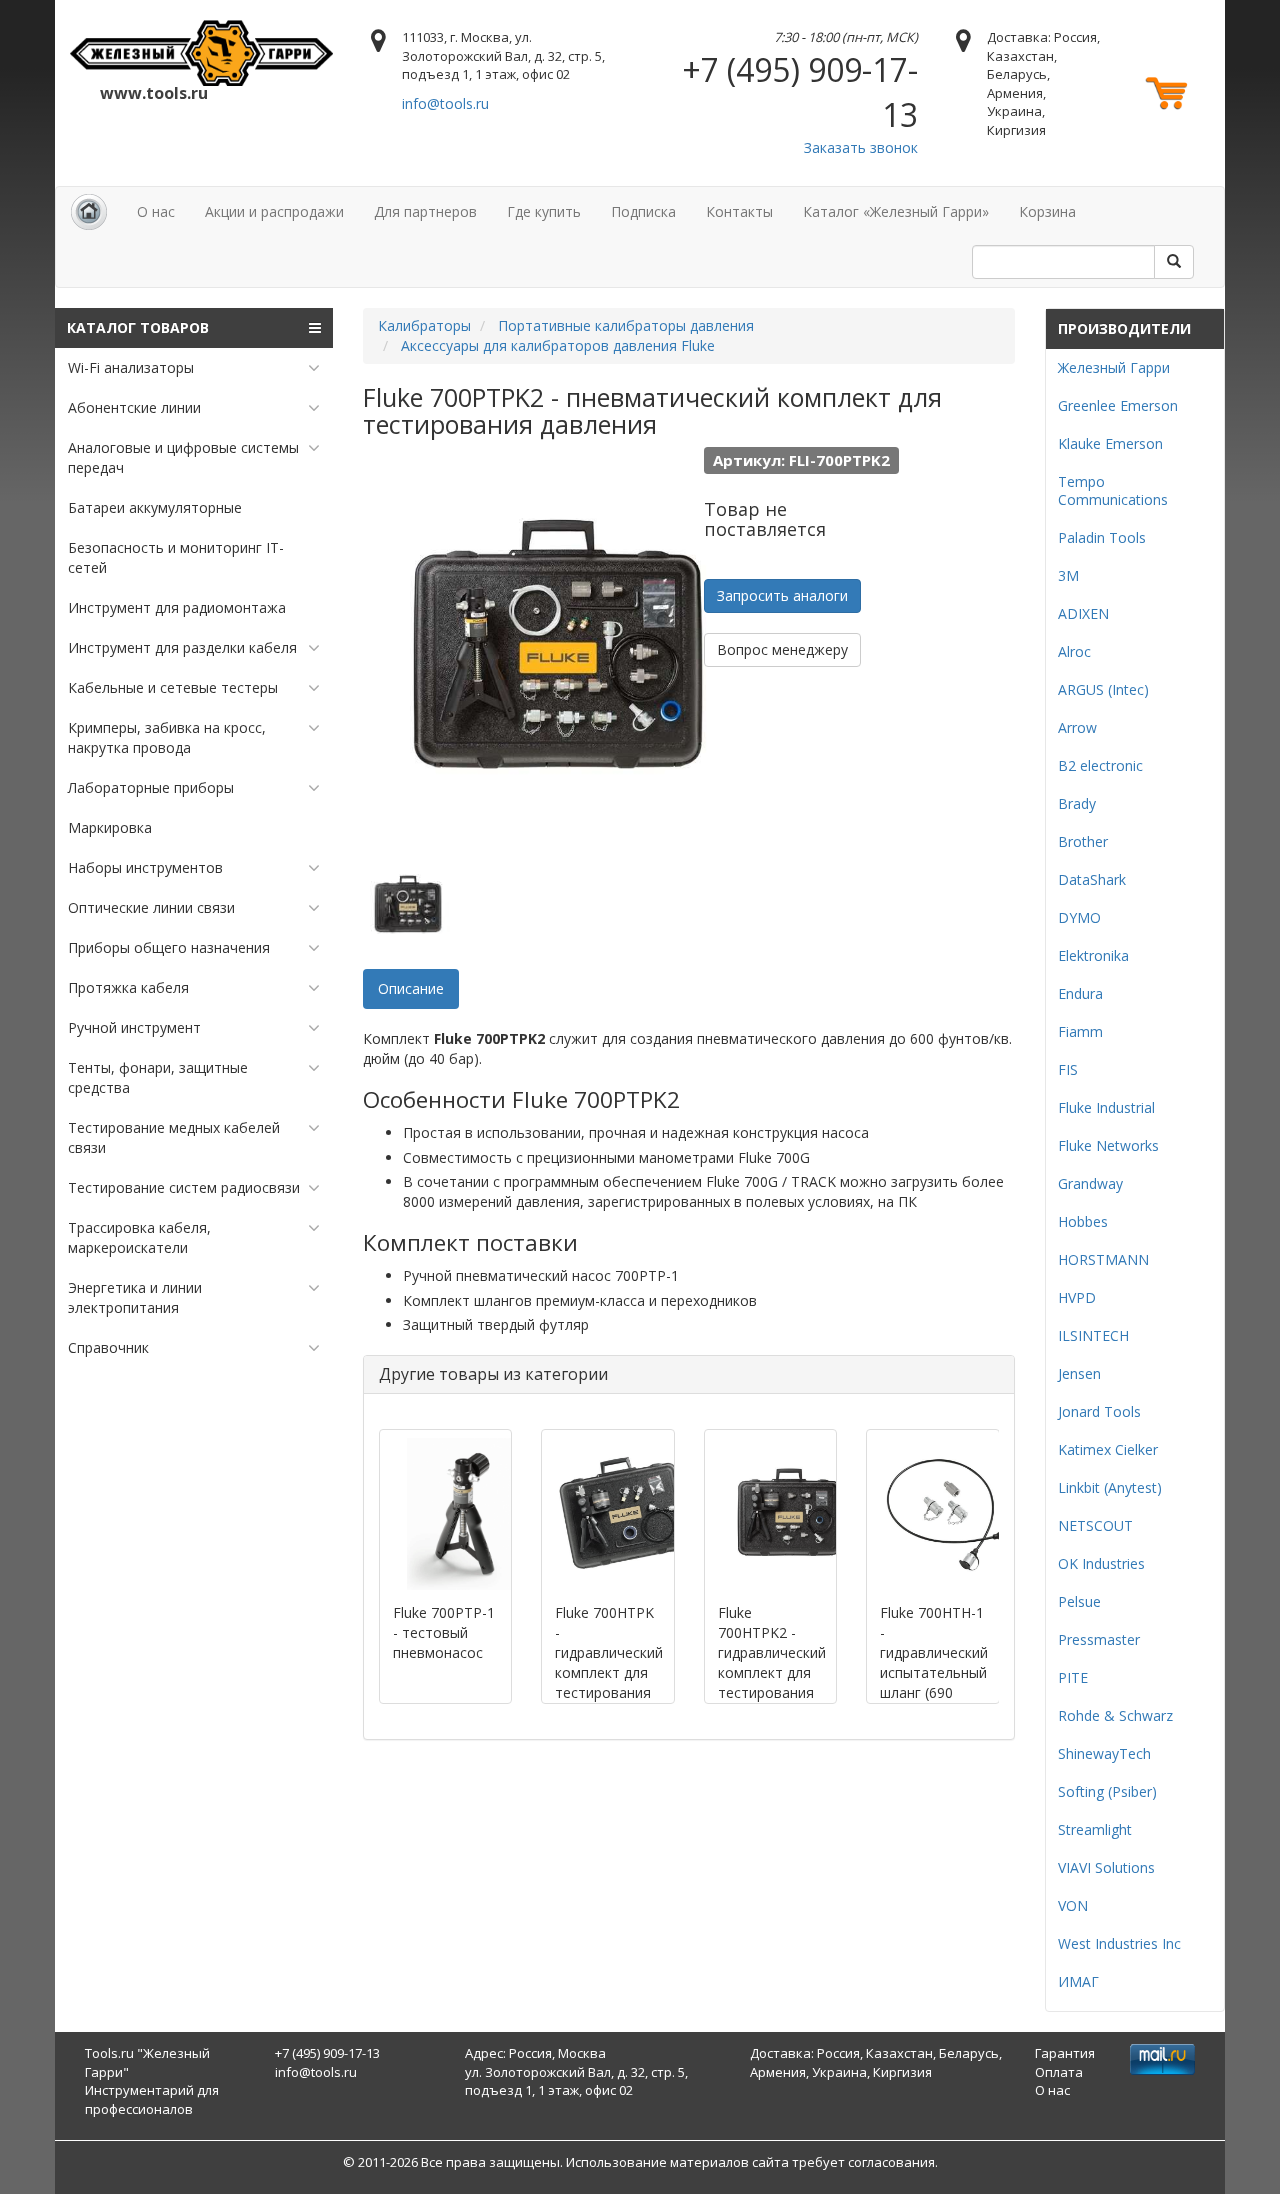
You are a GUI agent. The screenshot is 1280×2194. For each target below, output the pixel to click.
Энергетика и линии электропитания (135, 1297)
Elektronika (1093, 955)
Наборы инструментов (145, 867)
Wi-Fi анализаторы (131, 367)
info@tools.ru (445, 103)
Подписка (643, 211)
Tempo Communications (1113, 490)
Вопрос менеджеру (782, 649)
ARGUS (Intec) (1103, 689)
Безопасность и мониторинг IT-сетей (176, 557)
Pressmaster (1099, 1639)
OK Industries (1101, 1563)
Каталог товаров (138, 327)
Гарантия (1065, 2053)
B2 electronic (1100, 765)
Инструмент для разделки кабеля (182, 647)
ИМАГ (1078, 1981)
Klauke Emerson (1110, 443)
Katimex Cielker (1108, 1449)
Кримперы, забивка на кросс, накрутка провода (167, 737)
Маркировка (110, 827)
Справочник (108, 1347)
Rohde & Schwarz (1115, 1715)
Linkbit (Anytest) (1110, 1487)
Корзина (1047, 211)
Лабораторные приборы (151, 787)
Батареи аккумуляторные (155, 507)
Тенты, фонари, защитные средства (158, 1077)
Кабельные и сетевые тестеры (173, 687)
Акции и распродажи (274, 211)
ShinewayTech (1104, 1753)
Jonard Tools (1099, 1411)
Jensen (1079, 1373)
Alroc (1074, 651)
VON (1073, 1905)
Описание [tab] (411, 988)
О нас (156, 211)
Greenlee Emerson (1118, 405)
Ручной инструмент (134, 1027)
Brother (1083, 841)
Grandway (1090, 1183)
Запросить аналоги (782, 595)
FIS (1068, 1069)
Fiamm (1080, 1031)
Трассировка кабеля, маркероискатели (139, 1237)
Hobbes (1083, 1221)
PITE (1073, 1677)
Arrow (1077, 727)
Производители (1124, 328)
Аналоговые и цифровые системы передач (183, 457)
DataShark (1092, 879)
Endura (1080, 993)
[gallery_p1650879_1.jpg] (408, 904)
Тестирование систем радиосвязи (184, 1187)
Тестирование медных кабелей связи (174, 1137)
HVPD (1077, 1297)
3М (1068, 575)
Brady (1077, 803)
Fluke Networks (1108, 1145)
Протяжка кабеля (128, 987)
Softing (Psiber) (1107, 1791)
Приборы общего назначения (169, 947)
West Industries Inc (1119, 1943)
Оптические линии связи (151, 907)
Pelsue (1079, 1601)
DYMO (1079, 917)
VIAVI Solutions (1106, 1867)
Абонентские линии (134, 407)
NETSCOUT (1095, 1525)
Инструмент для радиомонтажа (177, 607)
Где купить (544, 211)
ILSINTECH (1093, 1335)
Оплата (1059, 2072)
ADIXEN (1083, 613)
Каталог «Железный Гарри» (896, 211)
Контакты (739, 211)
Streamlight (1095, 1829)
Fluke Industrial (1106, 1107)
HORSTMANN (1103, 1259)
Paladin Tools (1102, 537)
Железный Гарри (1114, 367)
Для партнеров (425, 211)
